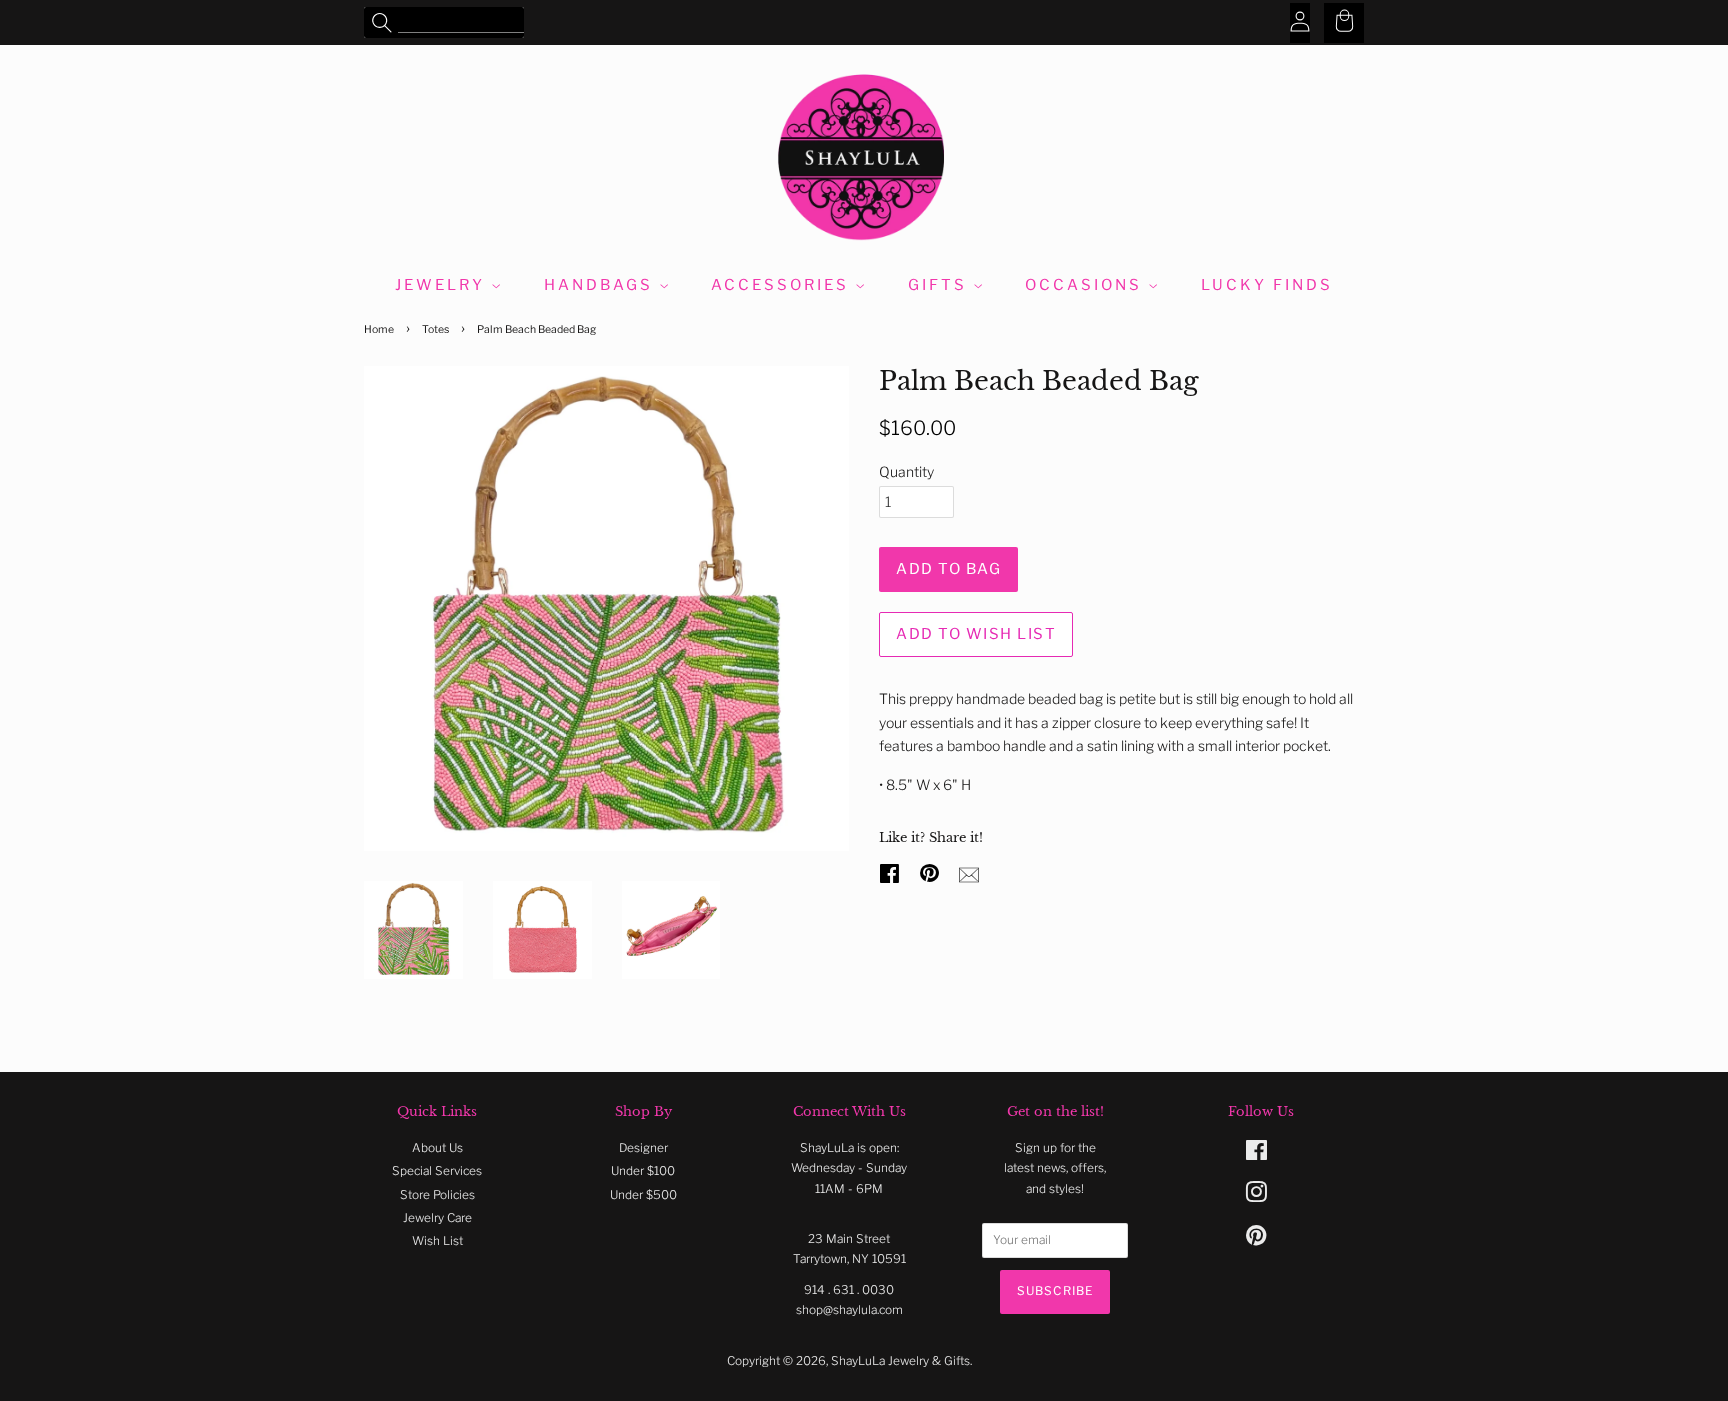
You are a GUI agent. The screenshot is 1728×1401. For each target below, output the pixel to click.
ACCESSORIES (783, 285)
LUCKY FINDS (1267, 285)
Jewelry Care (437, 1218)
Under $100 (643, 1171)
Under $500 (643, 1195)
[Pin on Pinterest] (932, 871)
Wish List (437, 1241)
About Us (437, 1148)
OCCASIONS (1086, 285)
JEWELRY (443, 285)
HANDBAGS (601, 285)
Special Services (437, 1171)
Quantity (906, 471)
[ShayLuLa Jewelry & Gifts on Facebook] (1256, 1155)
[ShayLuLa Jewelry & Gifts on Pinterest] (1256, 1240)
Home (379, 329)
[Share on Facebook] (892, 871)
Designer (643, 1148)
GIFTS (940, 285)
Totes (435, 329)
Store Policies (437, 1195)
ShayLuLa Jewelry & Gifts (900, 1361)
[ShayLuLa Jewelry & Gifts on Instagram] (1256, 1197)
